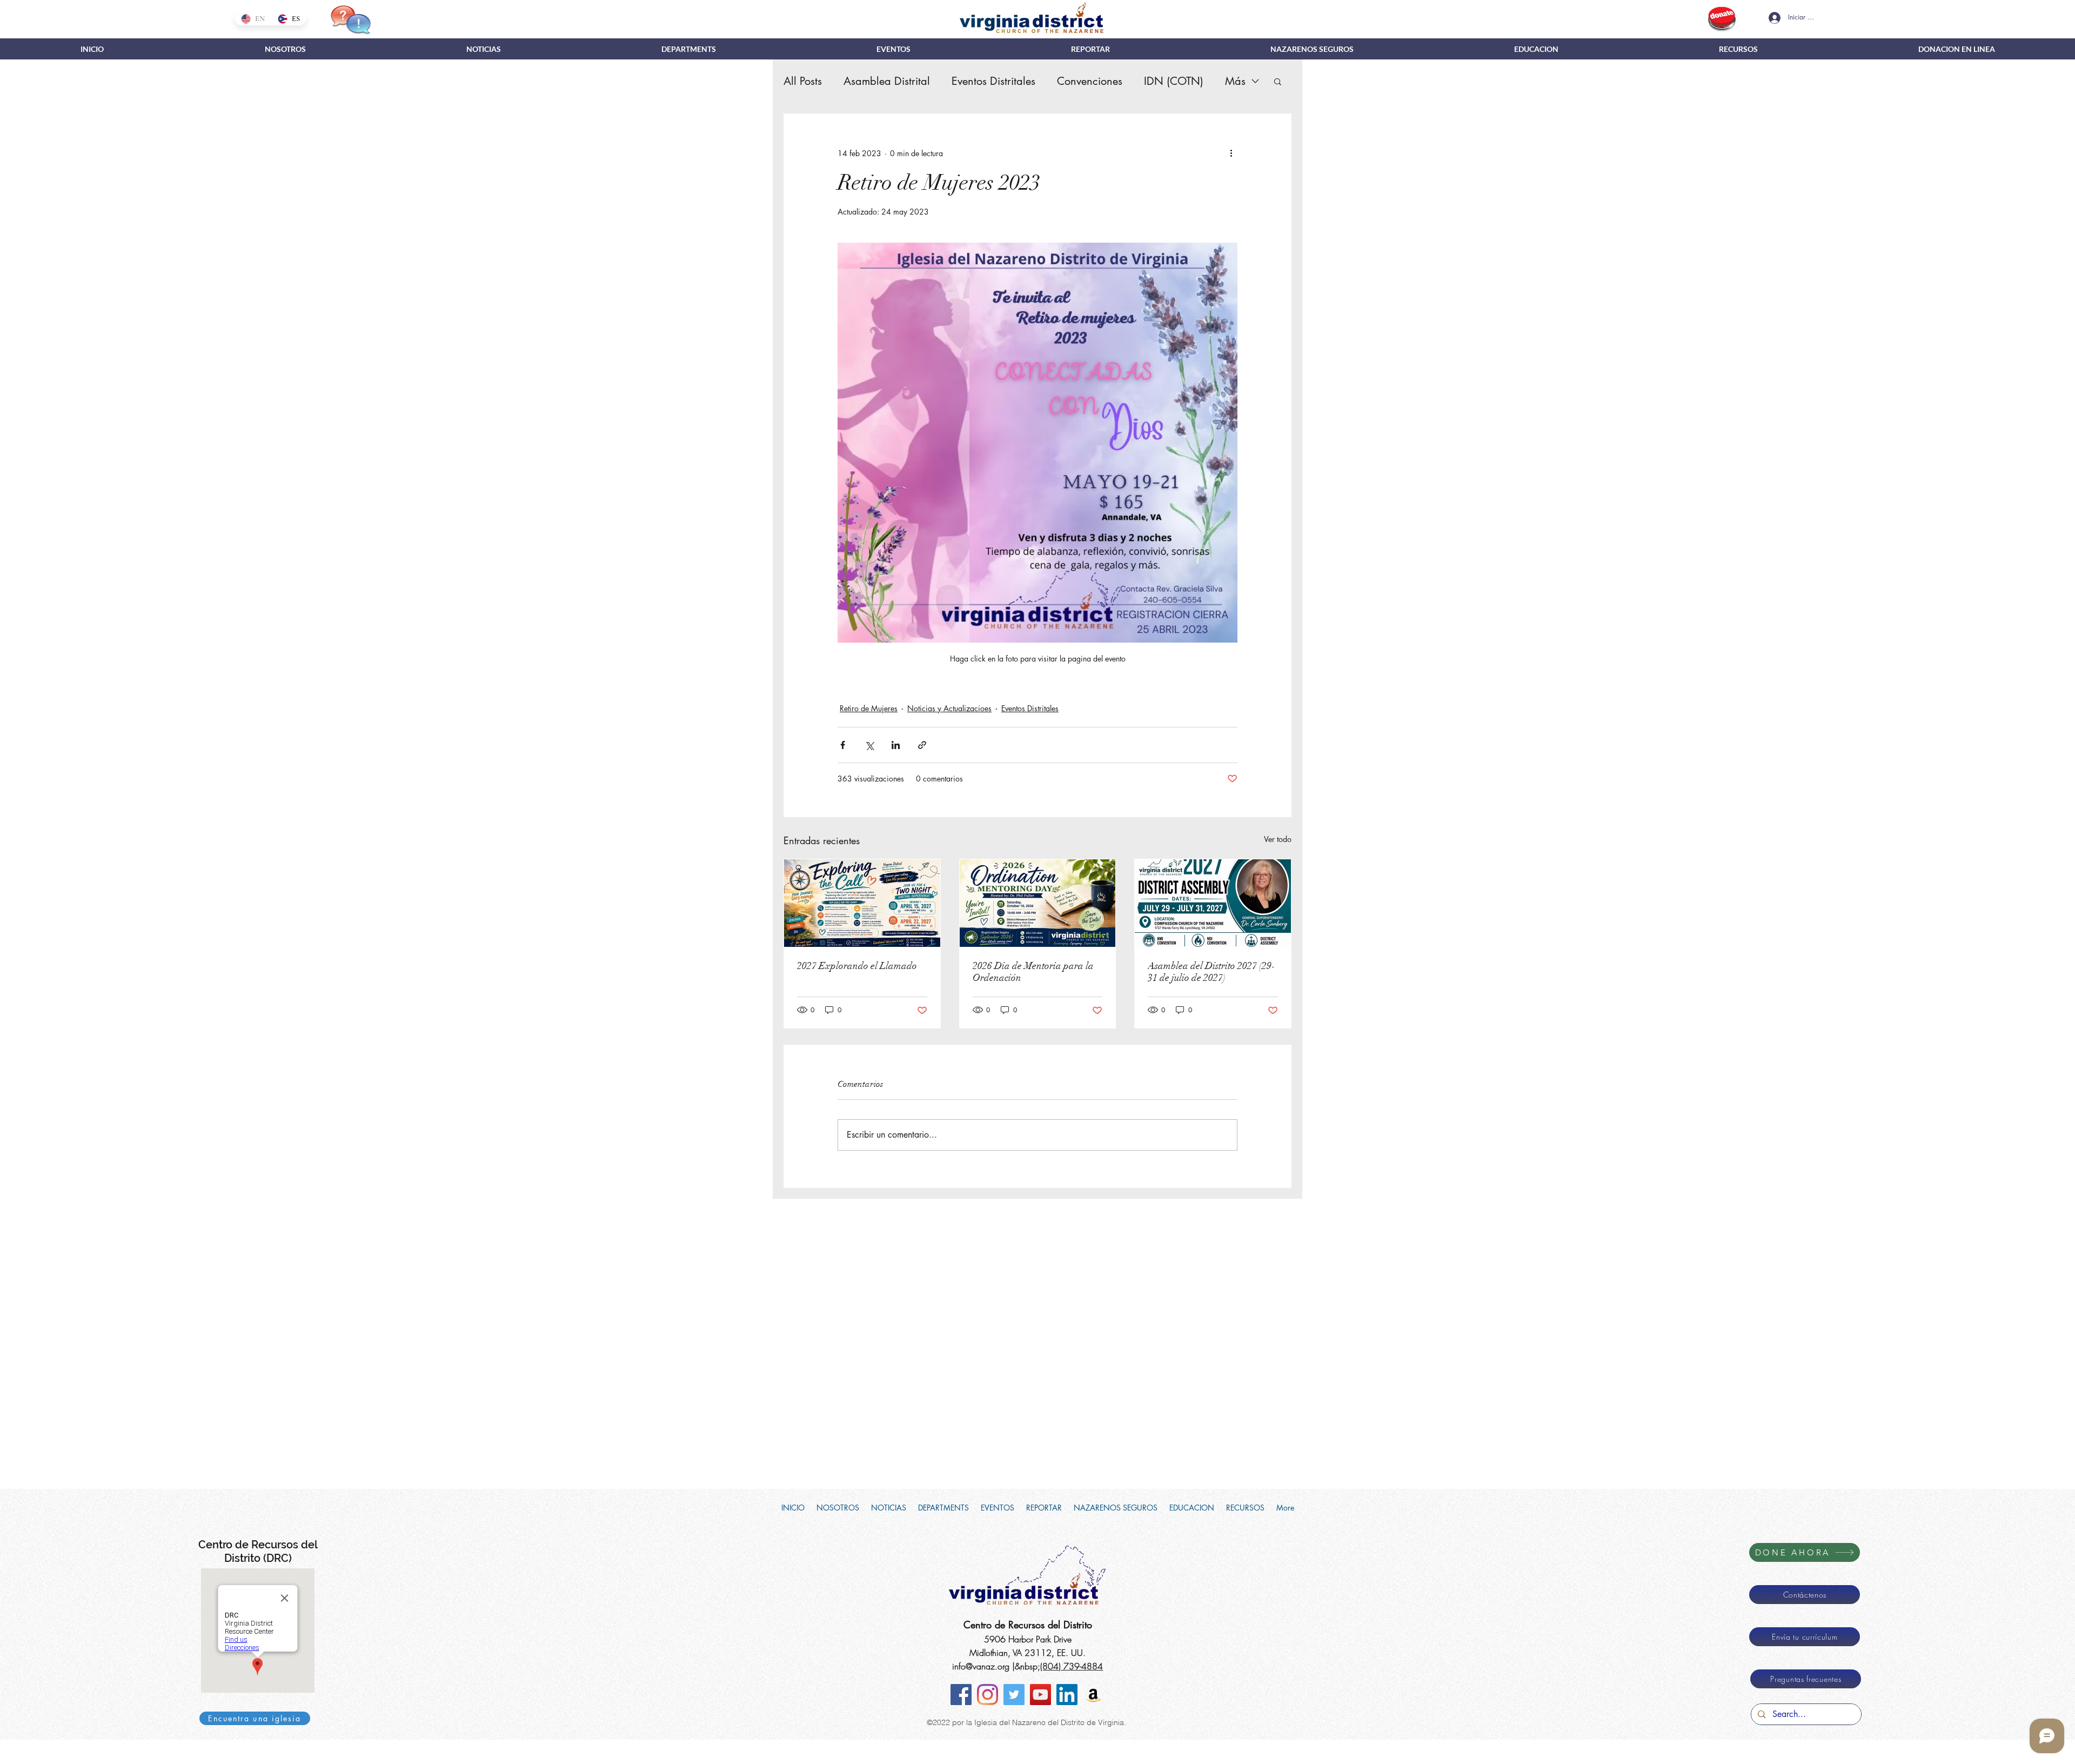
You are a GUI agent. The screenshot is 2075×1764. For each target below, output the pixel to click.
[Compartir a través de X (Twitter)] (869, 745)
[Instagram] (988, 1695)
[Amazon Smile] (1093, 1695)
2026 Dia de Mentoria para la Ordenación (1033, 972)
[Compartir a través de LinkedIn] (896, 745)
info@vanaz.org (981, 1666)
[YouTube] (1040, 1695)
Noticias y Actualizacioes (949, 708)
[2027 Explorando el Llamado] (862, 903)
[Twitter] (1014, 1695)
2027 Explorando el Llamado (857, 966)
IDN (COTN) (1174, 81)
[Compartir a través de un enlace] (922, 745)
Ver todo (1278, 839)
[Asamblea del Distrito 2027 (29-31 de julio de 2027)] (1213, 903)
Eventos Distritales (993, 81)
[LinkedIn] (1067, 1695)
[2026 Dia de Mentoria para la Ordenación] (1038, 903)
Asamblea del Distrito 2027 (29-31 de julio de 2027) (1211, 972)
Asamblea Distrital (887, 81)
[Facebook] (961, 1695)
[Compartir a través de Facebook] (843, 745)
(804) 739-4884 (1072, 1666)
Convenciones (1090, 81)
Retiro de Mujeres (869, 708)
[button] (688, 49)
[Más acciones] (1231, 153)
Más (1235, 81)
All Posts (803, 81)
